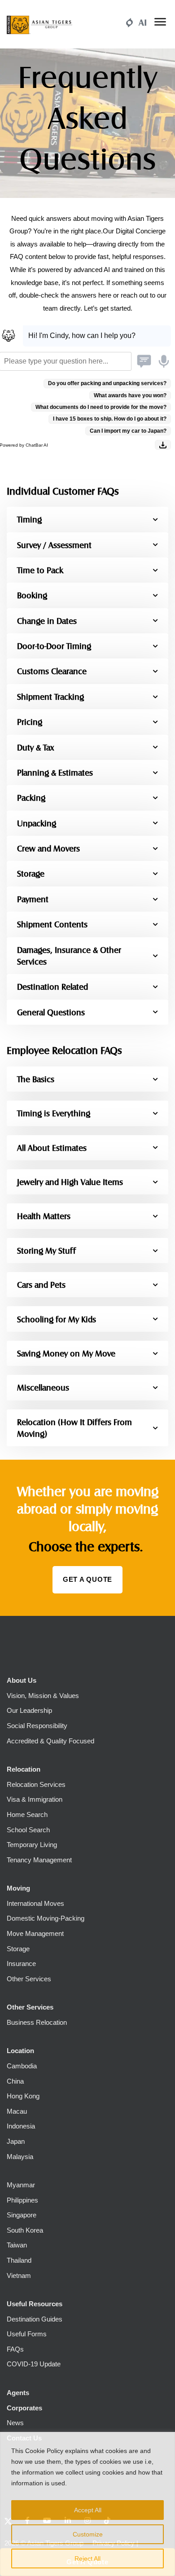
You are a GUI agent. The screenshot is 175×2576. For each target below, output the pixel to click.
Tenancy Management (39, 1860)
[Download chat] (163, 445)
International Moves (35, 1903)
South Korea (25, 2230)
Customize (88, 2534)
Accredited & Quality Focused (50, 1741)
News (15, 2423)
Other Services (29, 1979)
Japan (16, 2141)
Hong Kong (23, 2096)
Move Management (35, 1933)
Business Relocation (37, 2022)
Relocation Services (36, 1784)
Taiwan (17, 2245)
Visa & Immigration (35, 1799)
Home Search (27, 1815)
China (15, 2081)
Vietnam (19, 2275)
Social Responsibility (37, 1726)
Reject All (87, 2558)
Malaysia (20, 2157)
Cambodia (22, 2066)
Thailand (19, 2260)
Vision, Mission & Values (43, 1696)
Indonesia (21, 2126)
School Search (28, 1830)
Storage (18, 1949)
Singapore (22, 2215)
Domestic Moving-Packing (46, 1918)
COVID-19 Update (34, 2364)
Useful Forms (27, 2334)
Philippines (22, 2200)
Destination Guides (35, 2319)
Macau (17, 2111)
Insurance (21, 1964)
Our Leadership (29, 1710)
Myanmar (21, 2185)
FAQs (15, 2349)
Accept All (88, 2510)
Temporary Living (32, 1845)
